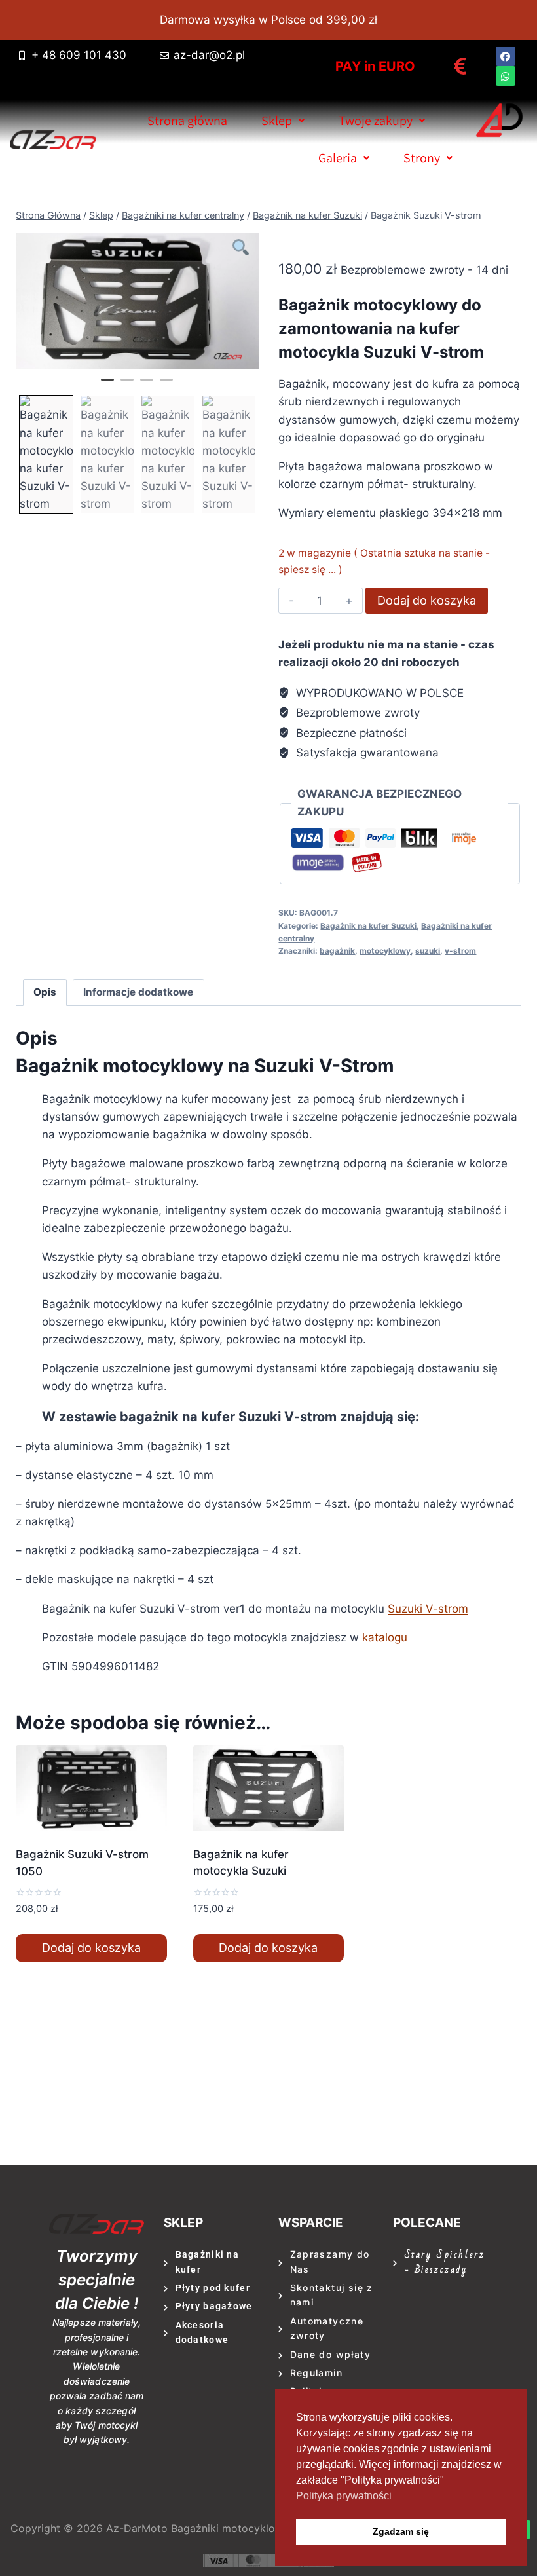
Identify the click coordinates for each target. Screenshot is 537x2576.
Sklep (277, 121)
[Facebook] (506, 56)
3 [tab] (147, 385)
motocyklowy (385, 951)
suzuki (428, 951)
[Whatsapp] (506, 76)
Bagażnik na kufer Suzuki (368, 926)
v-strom (460, 951)
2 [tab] (127, 385)
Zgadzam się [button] (401, 2531)
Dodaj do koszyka (427, 600)
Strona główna (187, 121)
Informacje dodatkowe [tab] (138, 992)
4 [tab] (166, 385)
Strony (422, 158)
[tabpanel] (137, 301)
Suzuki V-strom (428, 1609)
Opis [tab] (45, 992)
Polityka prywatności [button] (344, 2496)
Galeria (338, 158)
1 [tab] (107, 385)
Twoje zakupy (376, 121)
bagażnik (337, 951)
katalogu (385, 1637)
